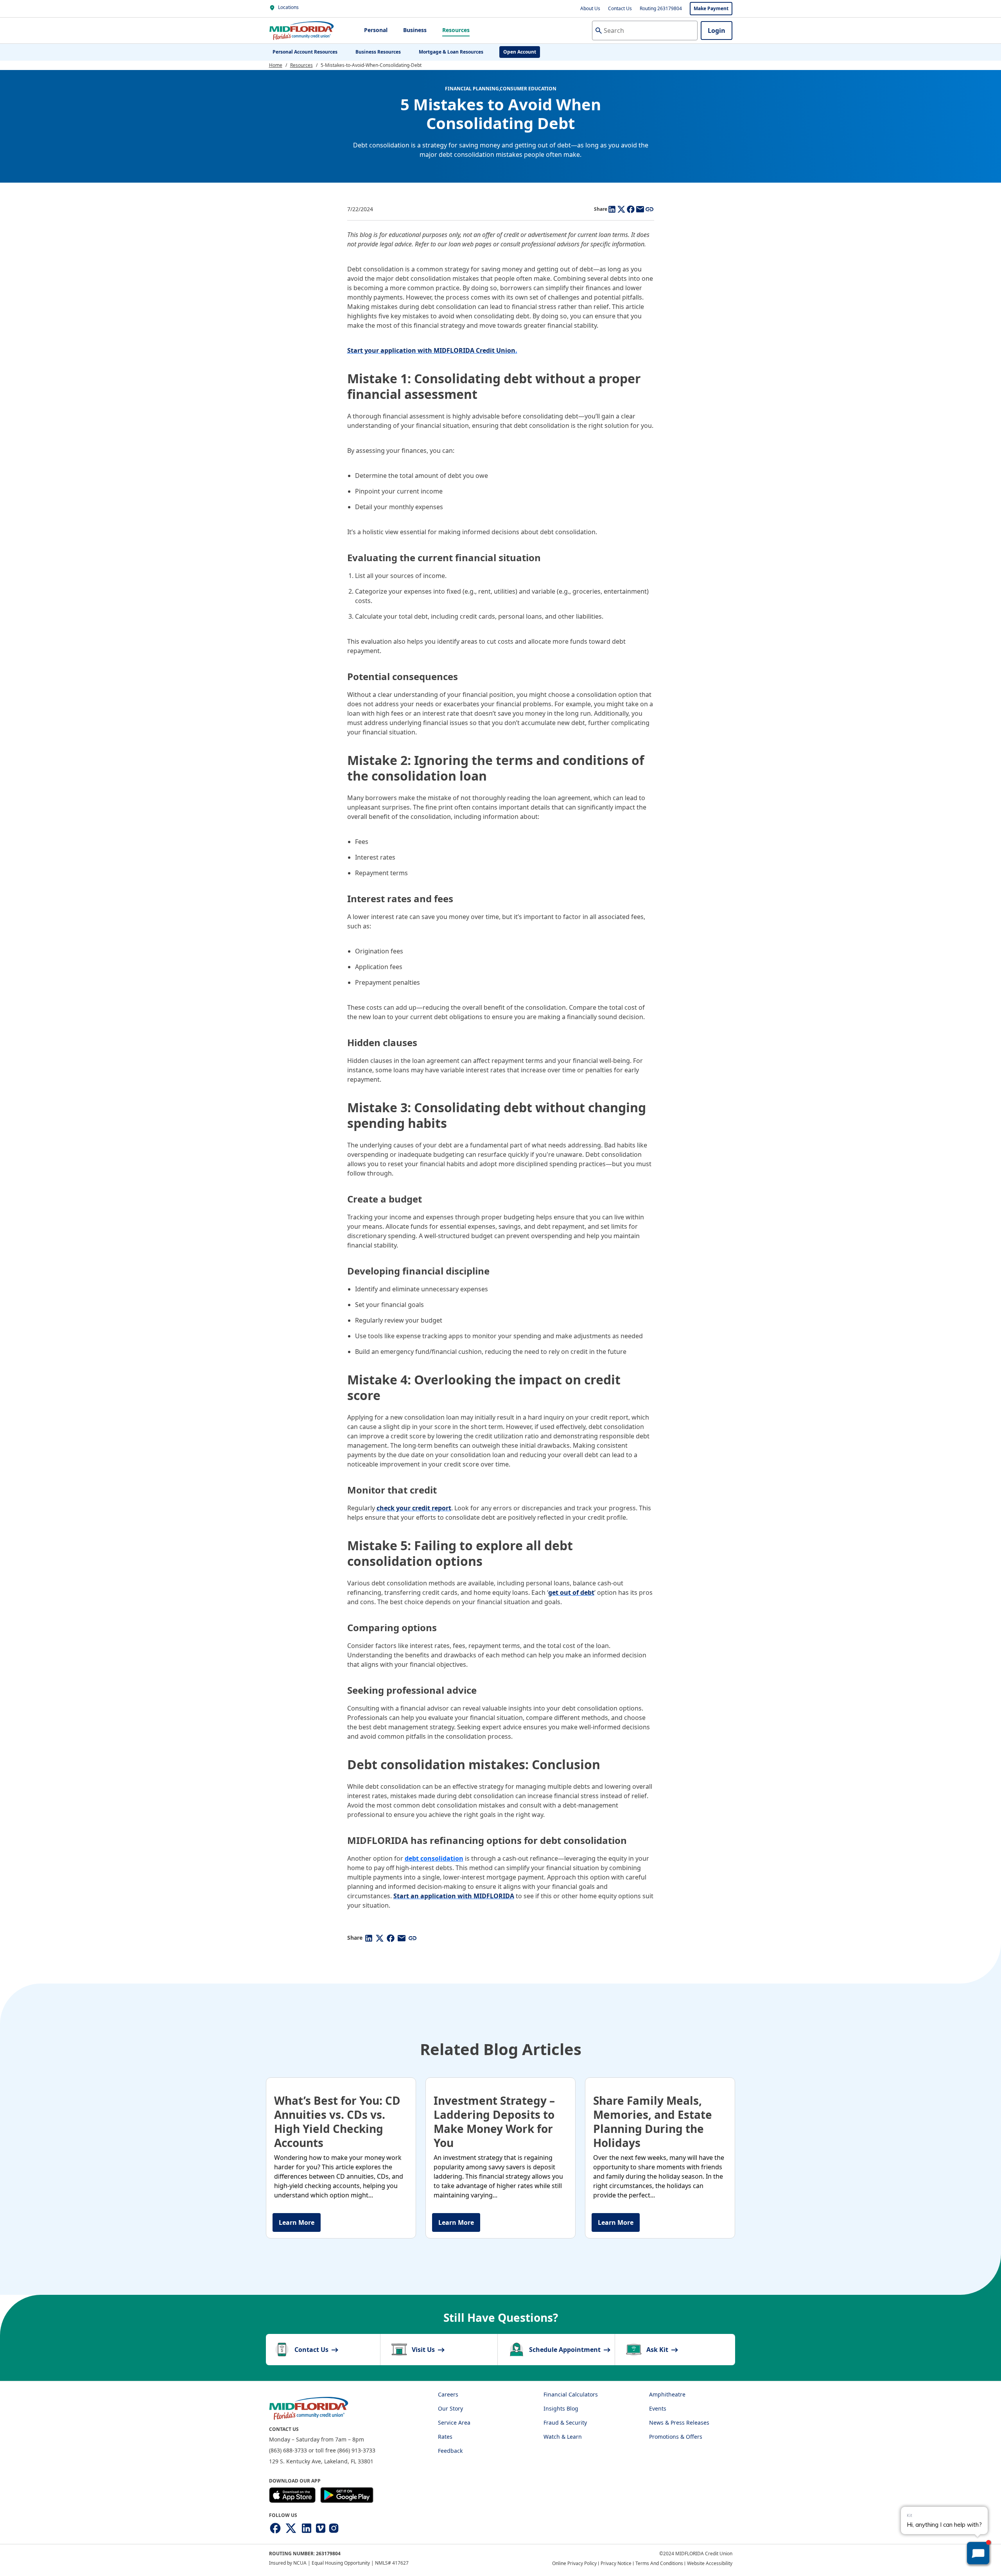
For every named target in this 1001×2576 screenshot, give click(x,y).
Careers (448, 2394)
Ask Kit (658, 2350)
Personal (376, 30)
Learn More (297, 2222)
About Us (590, 8)
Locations (288, 7)
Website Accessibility (710, 2563)
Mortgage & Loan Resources (451, 52)
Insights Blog (561, 2408)
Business (415, 30)
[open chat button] (978, 2553)
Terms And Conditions (659, 2563)
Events (658, 2408)
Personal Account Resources (305, 52)
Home (276, 65)
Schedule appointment (566, 2350)
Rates (445, 2437)
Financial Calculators (571, 2394)
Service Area (454, 2423)
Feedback (450, 2451)
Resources (456, 30)
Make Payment (711, 8)
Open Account (520, 52)
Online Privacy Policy (574, 2563)
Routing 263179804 (661, 8)
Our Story (450, 2408)
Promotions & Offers (676, 2437)
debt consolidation (434, 1858)
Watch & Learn (563, 2437)
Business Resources (378, 52)
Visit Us (424, 2350)
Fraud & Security (565, 2423)
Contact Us (620, 8)
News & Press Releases (679, 2423)
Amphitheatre (667, 2394)
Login (717, 31)
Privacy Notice (616, 2563)
